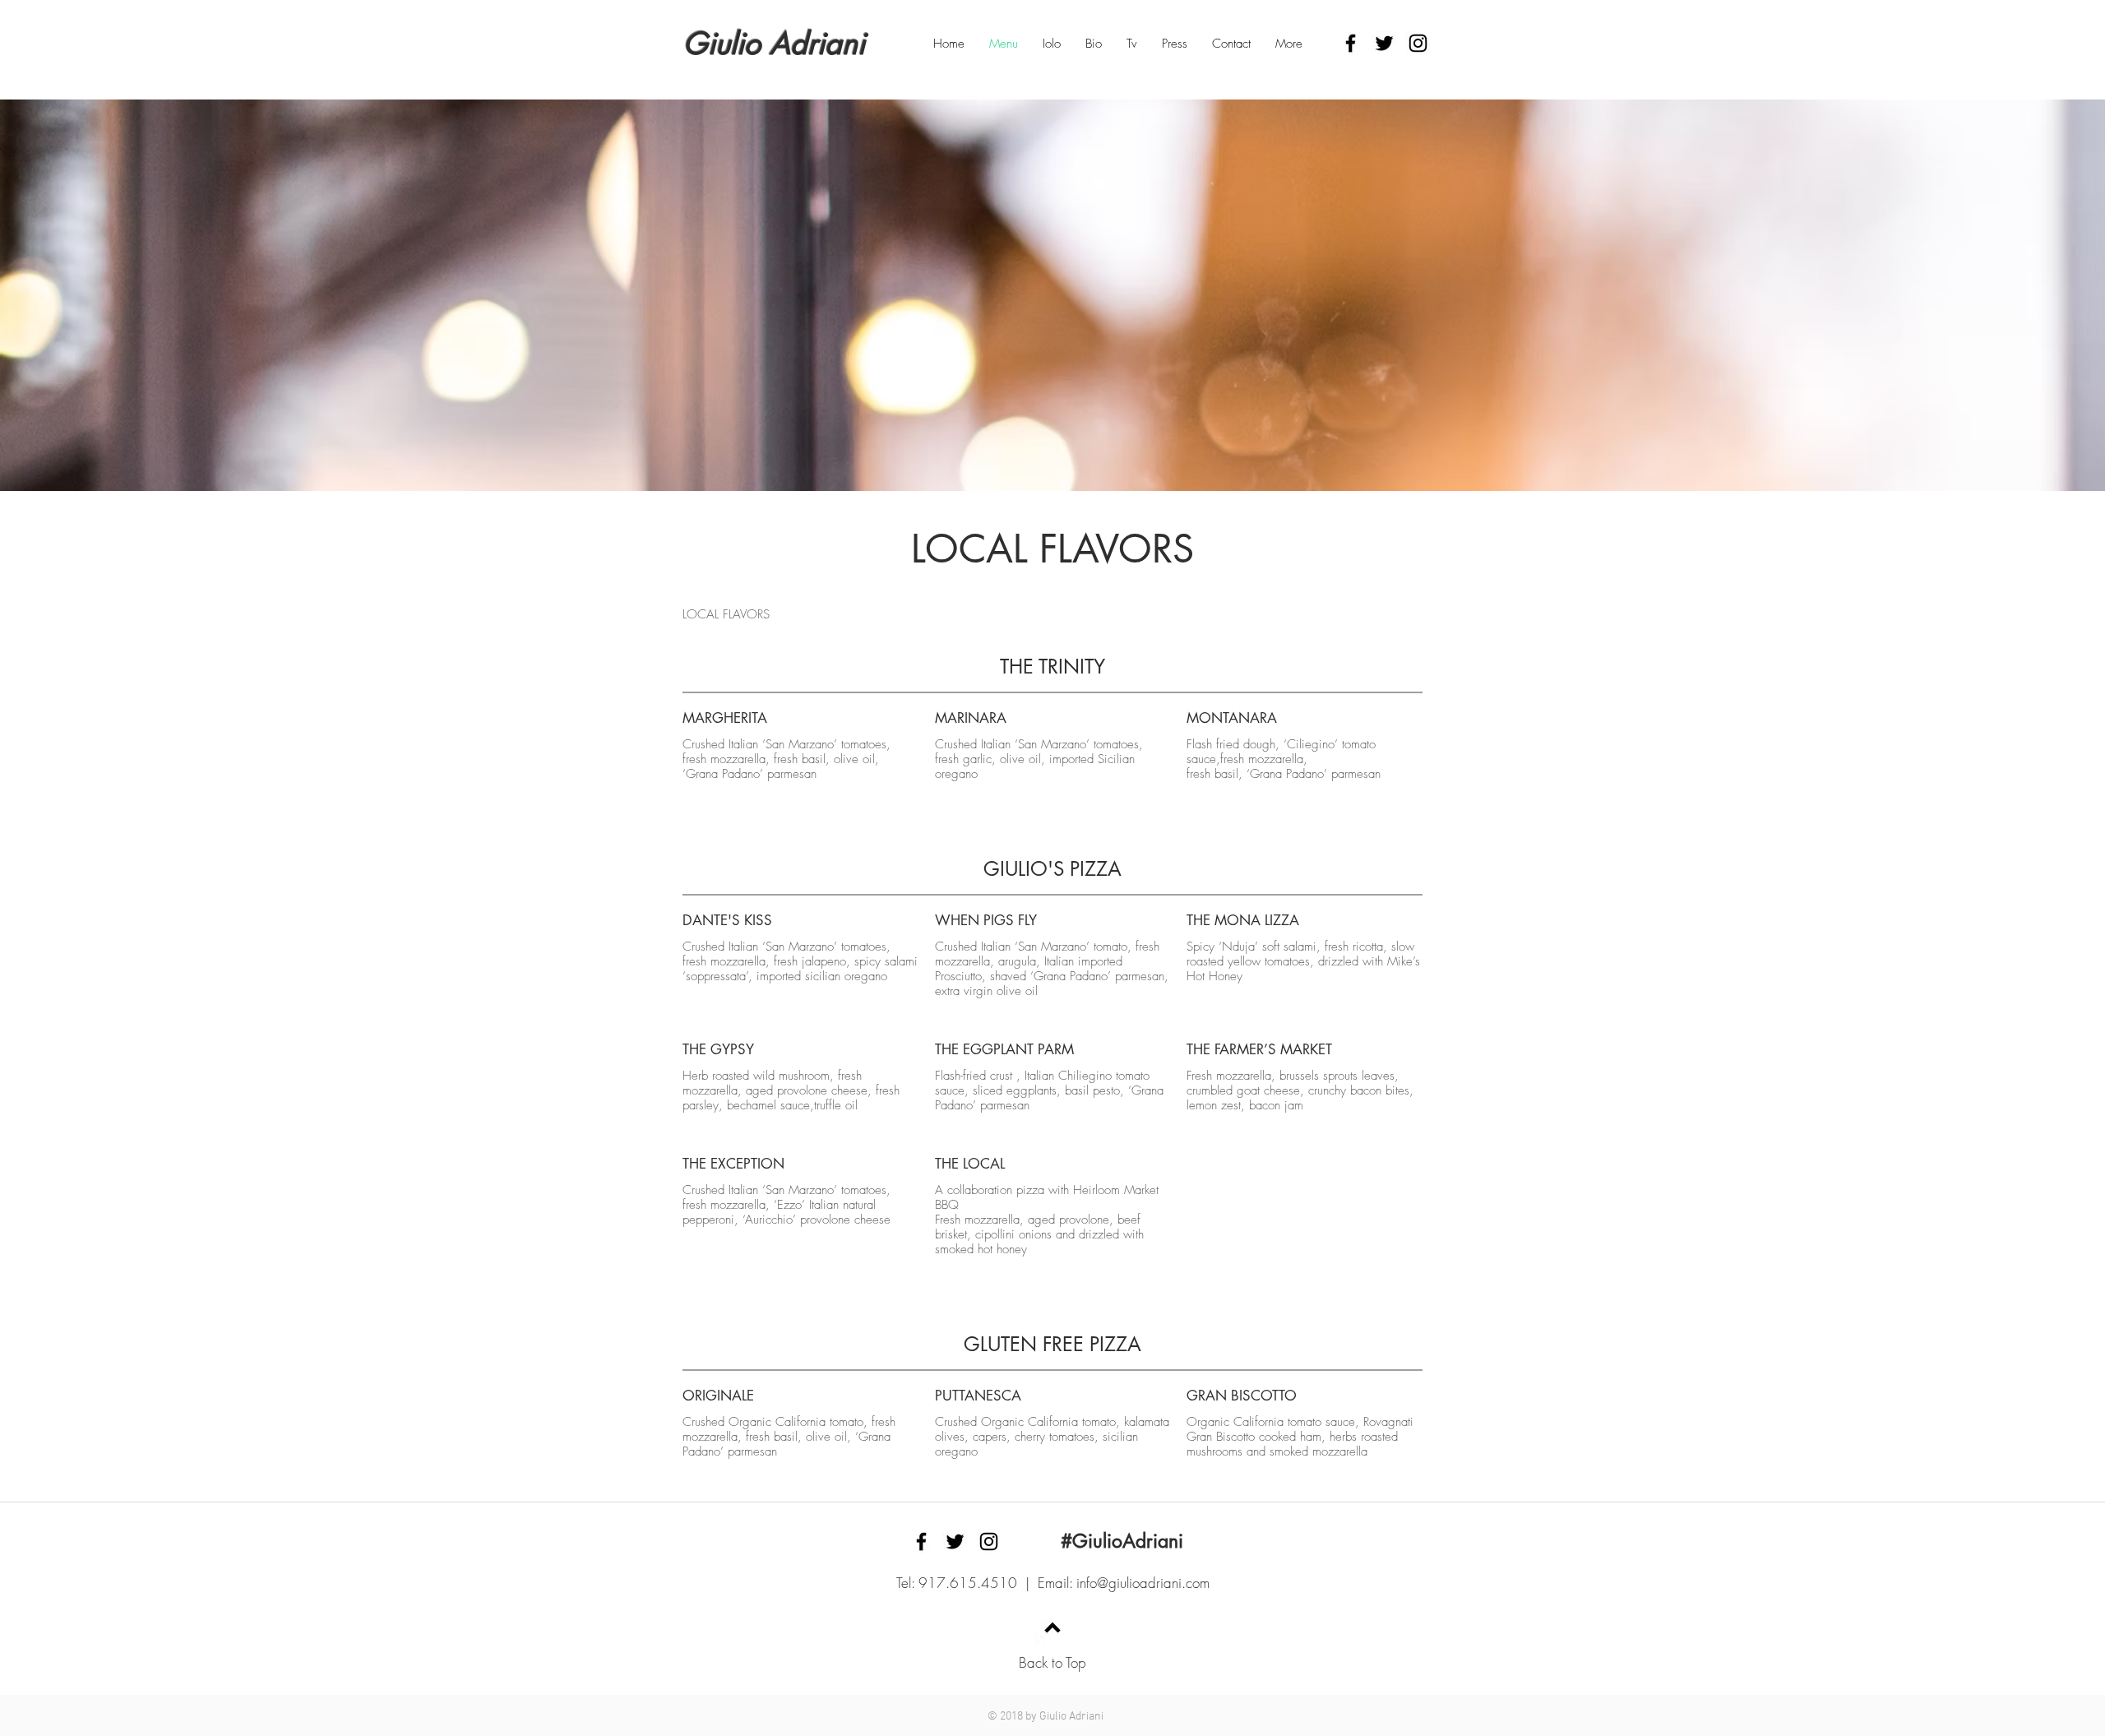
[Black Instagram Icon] (1418, 43)
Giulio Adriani (774, 44)
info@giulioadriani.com (1143, 1583)
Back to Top (1052, 1662)
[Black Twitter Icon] (1384, 43)
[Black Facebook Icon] (1351, 43)
